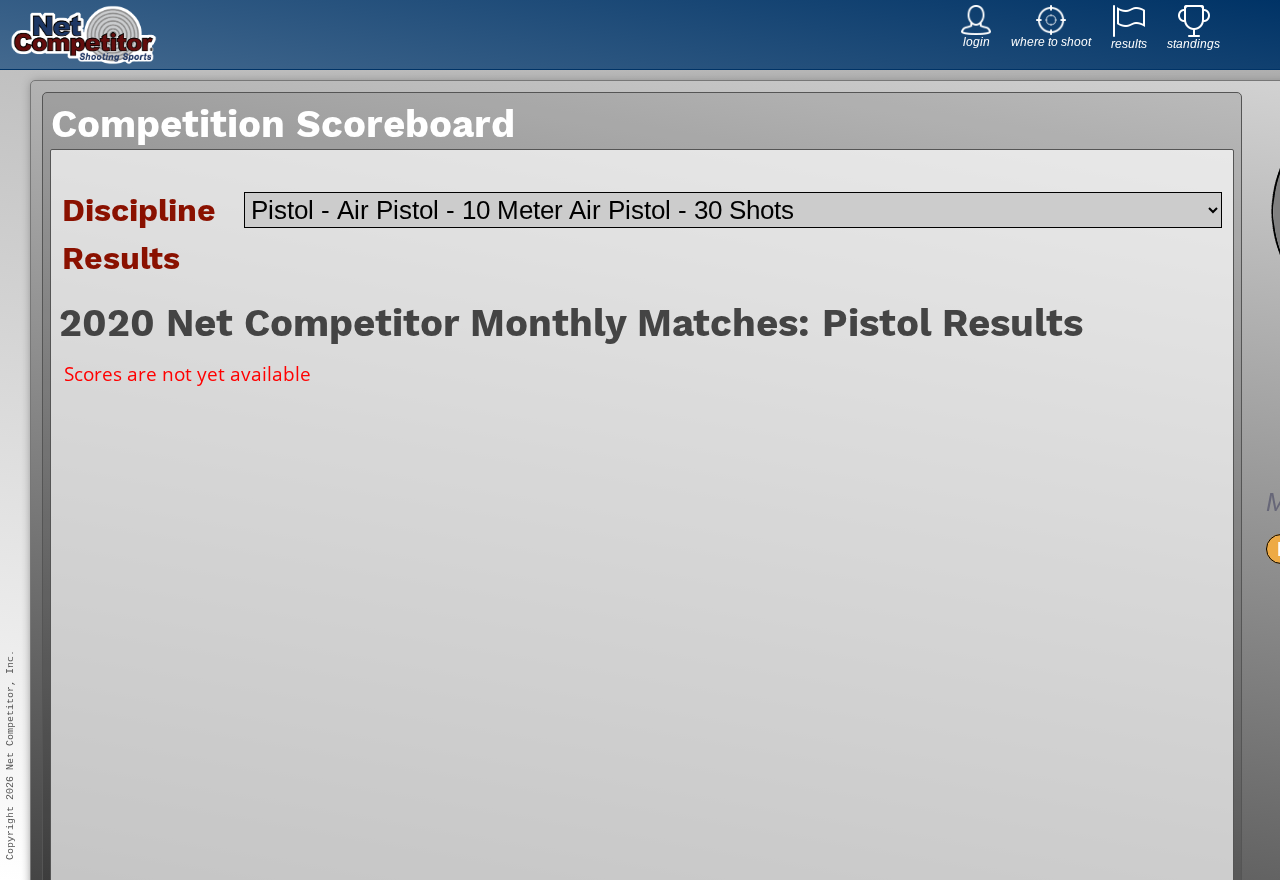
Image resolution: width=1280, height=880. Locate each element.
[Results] (1129, 31)
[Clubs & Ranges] (1051, 29)
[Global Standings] (1194, 31)
